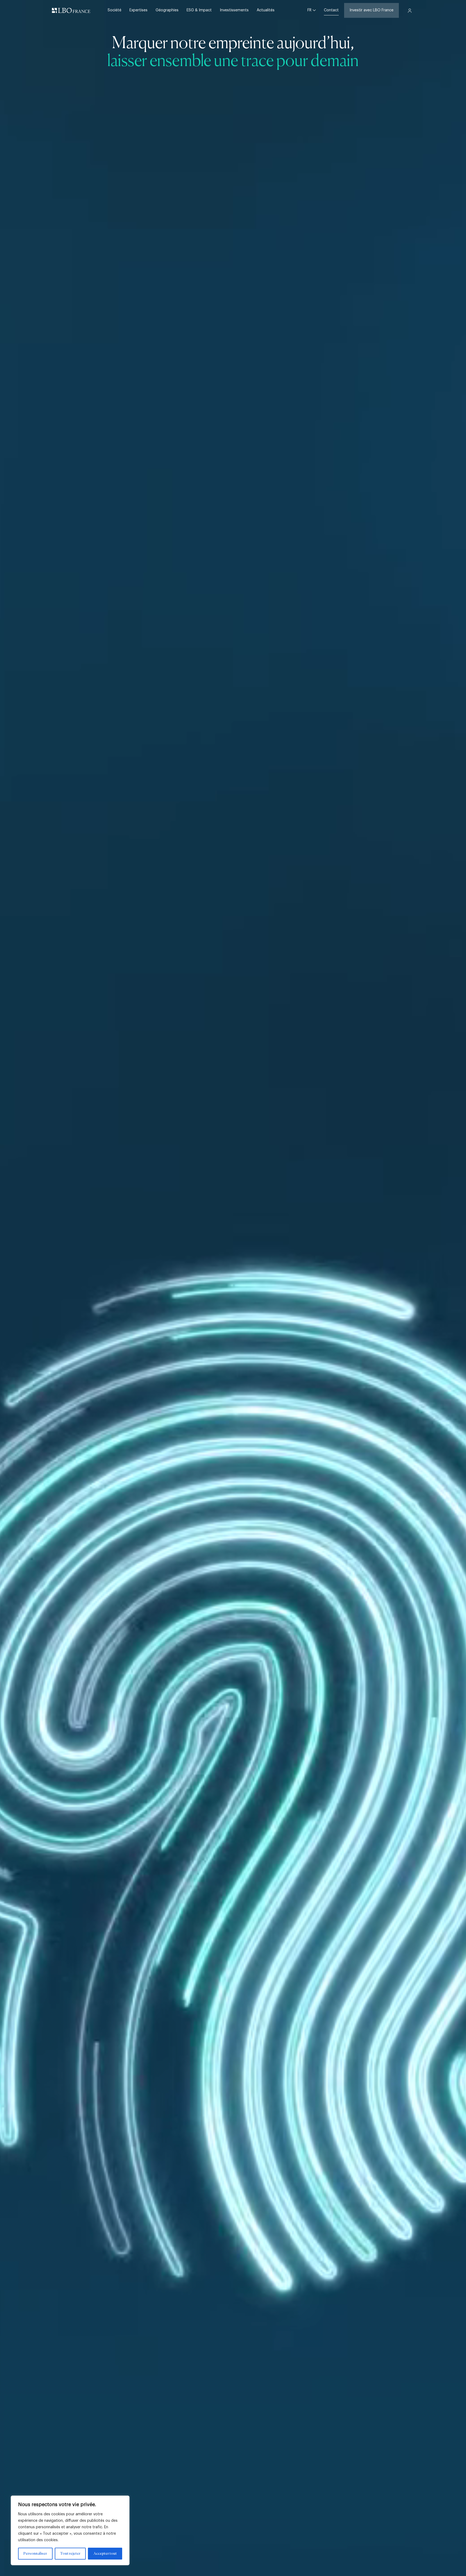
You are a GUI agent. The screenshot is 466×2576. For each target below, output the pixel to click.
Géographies (167, 10)
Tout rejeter (70, 2554)
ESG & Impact (199, 10)
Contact (331, 10)
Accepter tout (105, 2554)
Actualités (266, 10)
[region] (70, 2530)
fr (310, 10)
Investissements (234, 10)
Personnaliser (35, 2554)
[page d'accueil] (71, 11)
